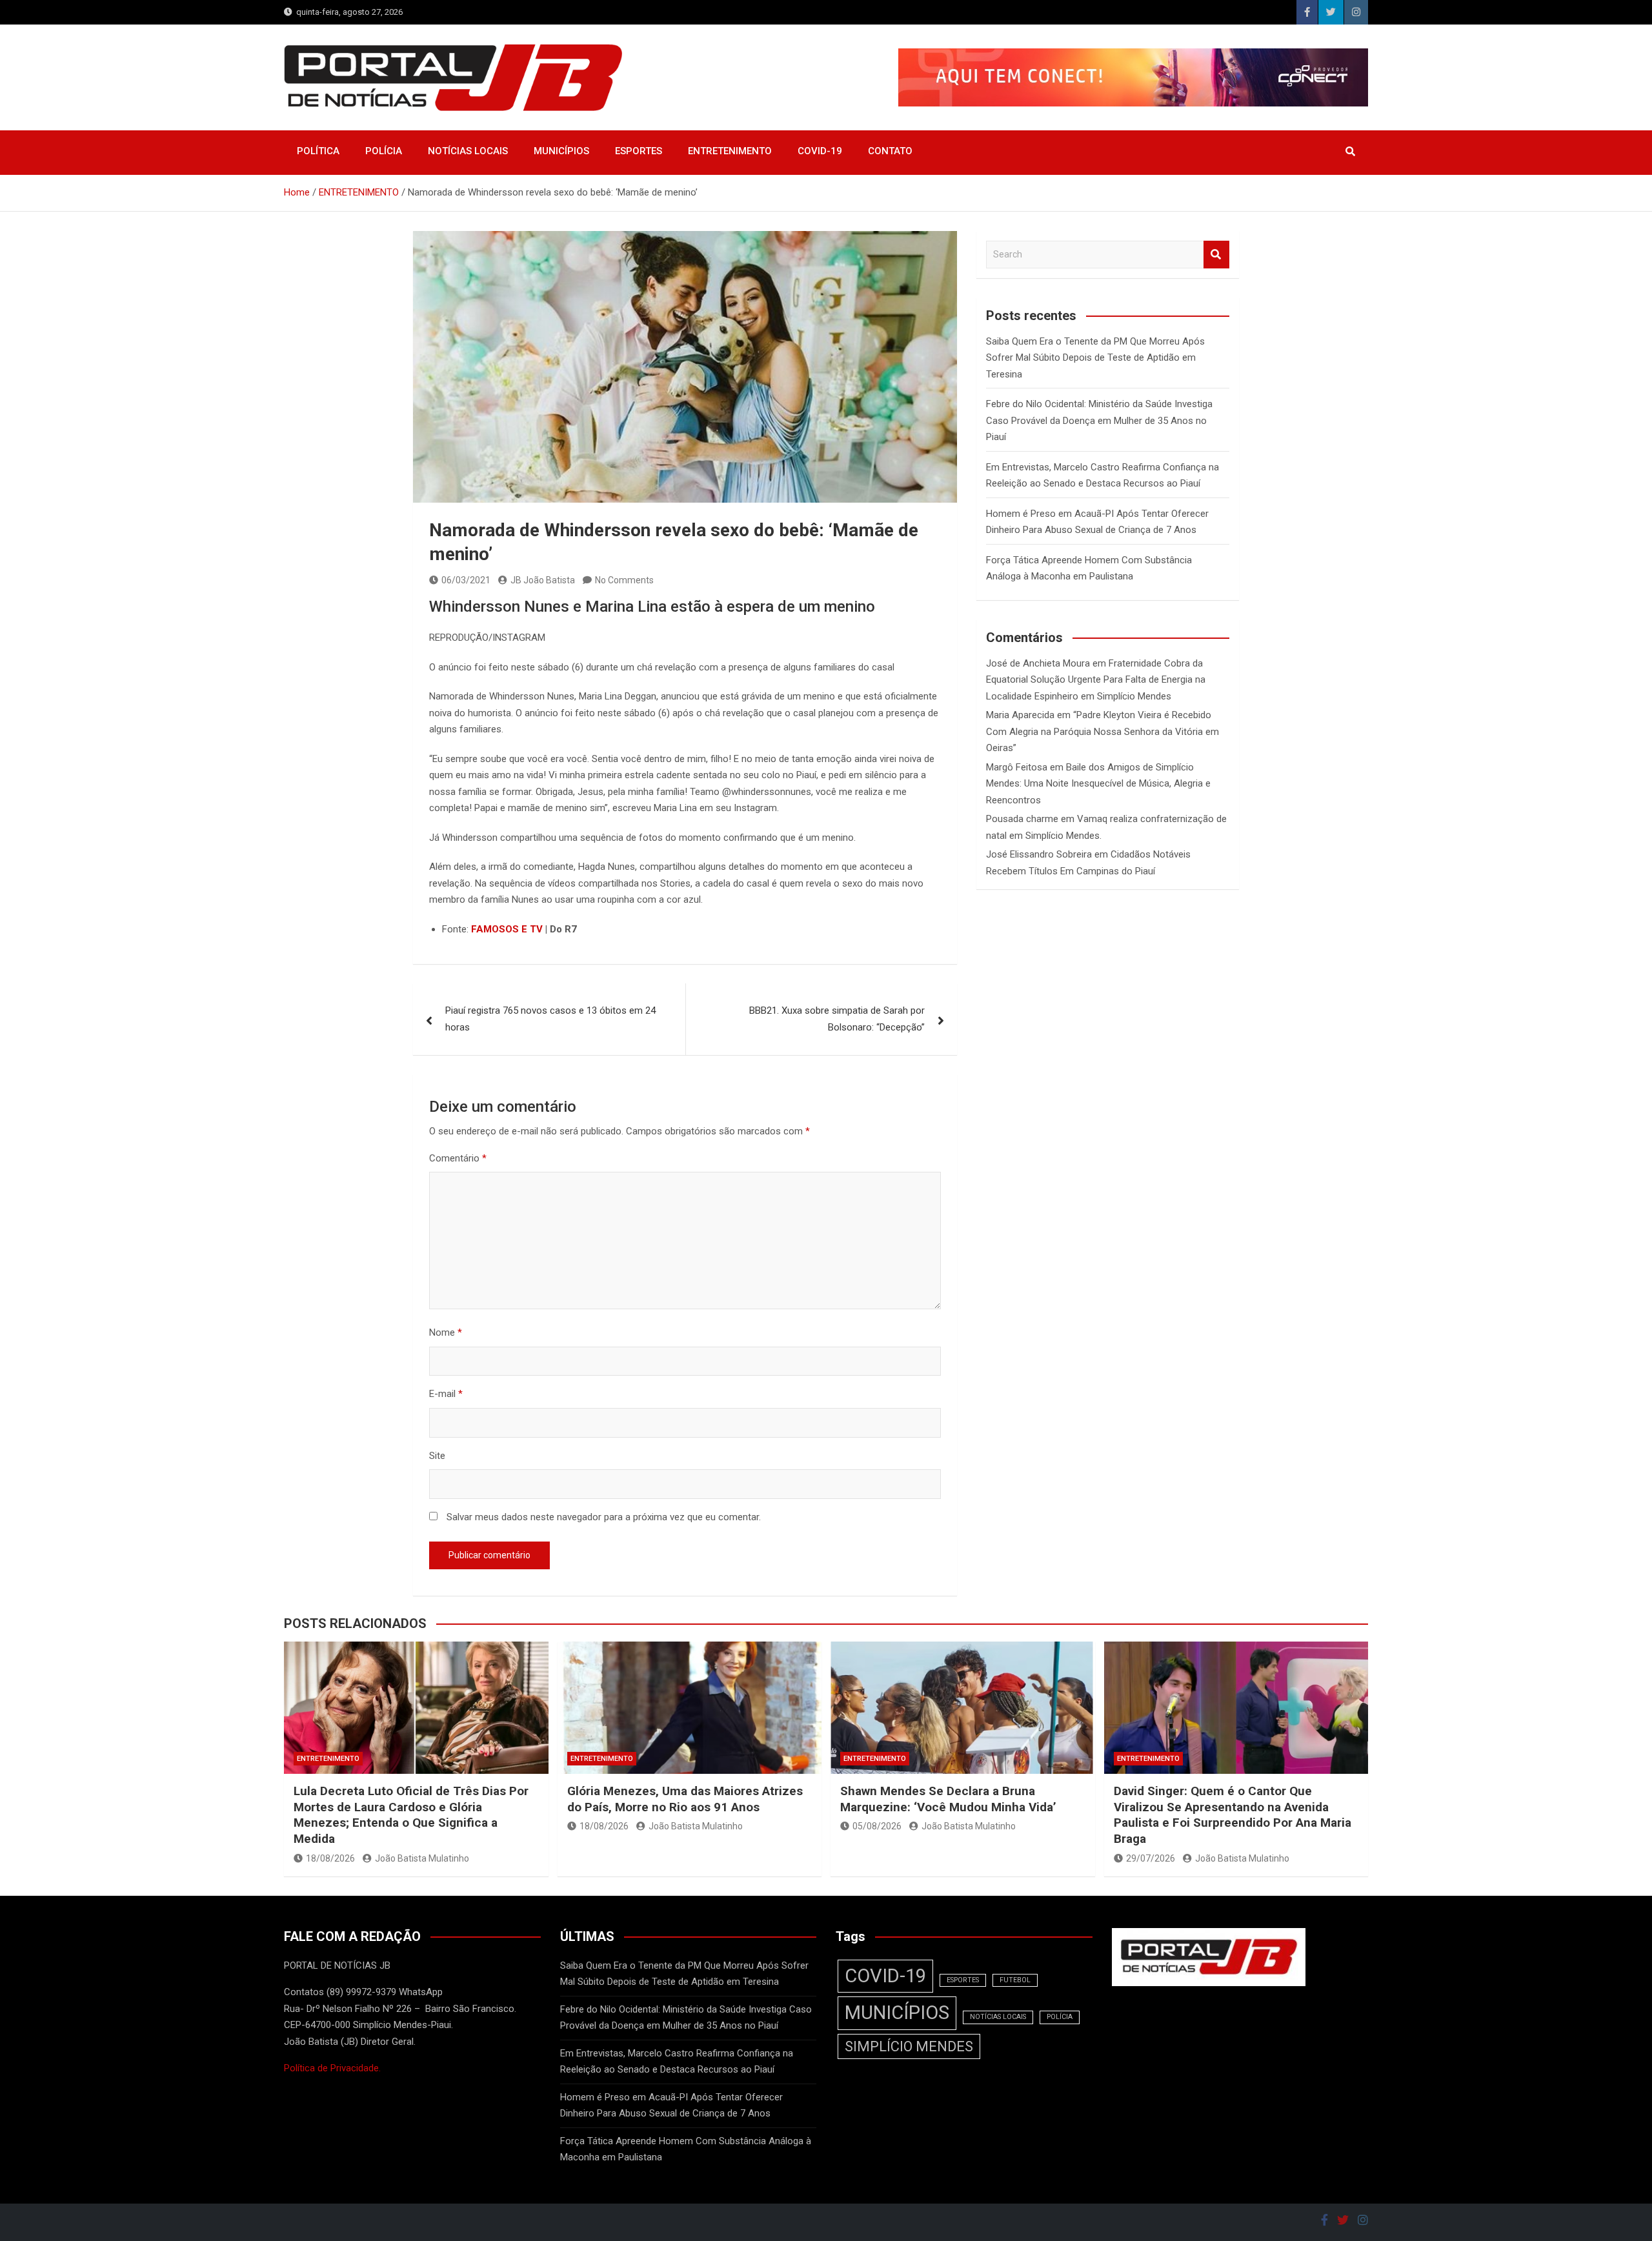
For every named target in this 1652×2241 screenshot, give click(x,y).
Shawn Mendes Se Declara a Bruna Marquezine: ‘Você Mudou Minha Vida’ (948, 1799)
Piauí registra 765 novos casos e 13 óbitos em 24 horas (550, 1019)
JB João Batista (543, 580)
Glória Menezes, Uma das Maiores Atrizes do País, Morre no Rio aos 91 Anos (685, 1799)
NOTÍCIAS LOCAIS (468, 151)
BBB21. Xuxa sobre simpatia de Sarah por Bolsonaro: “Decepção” (837, 1019)
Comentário (458, 1158)
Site (437, 1456)
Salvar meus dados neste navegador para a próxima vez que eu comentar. (604, 1517)
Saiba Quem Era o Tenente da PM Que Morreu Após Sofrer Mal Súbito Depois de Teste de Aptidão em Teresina (1095, 358)
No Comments (624, 580)
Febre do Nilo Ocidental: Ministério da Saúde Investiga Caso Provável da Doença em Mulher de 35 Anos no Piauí (1099, 420)
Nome (446, 1332)
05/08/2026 (877, 1826)
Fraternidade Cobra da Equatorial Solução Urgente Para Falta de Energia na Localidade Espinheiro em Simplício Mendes (1096, 680)
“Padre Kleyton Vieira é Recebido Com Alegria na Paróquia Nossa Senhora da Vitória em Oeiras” (1103, 731)
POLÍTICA (318, 151)
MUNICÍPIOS (561, 151)
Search (1216, 255)
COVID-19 (820, 151)
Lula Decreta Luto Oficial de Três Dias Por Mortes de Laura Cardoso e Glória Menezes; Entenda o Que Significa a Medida (411, 1815)
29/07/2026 (1151, 1858)
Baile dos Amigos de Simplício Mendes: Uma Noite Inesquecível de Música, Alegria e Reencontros (1098, 784)
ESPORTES (639, 151)
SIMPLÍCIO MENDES (909, 2046)
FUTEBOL (1015, 1980)
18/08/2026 (330, 1858)
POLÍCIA (384, 151)
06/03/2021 (466, 580)
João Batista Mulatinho (422, 1858)
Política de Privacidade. (332, 2068)
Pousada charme (1022, 819)
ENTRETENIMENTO (730, 151)
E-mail (446, 1394)
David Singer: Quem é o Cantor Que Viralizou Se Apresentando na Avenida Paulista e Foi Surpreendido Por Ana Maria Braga (1233, 1815)
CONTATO (890, 151)
